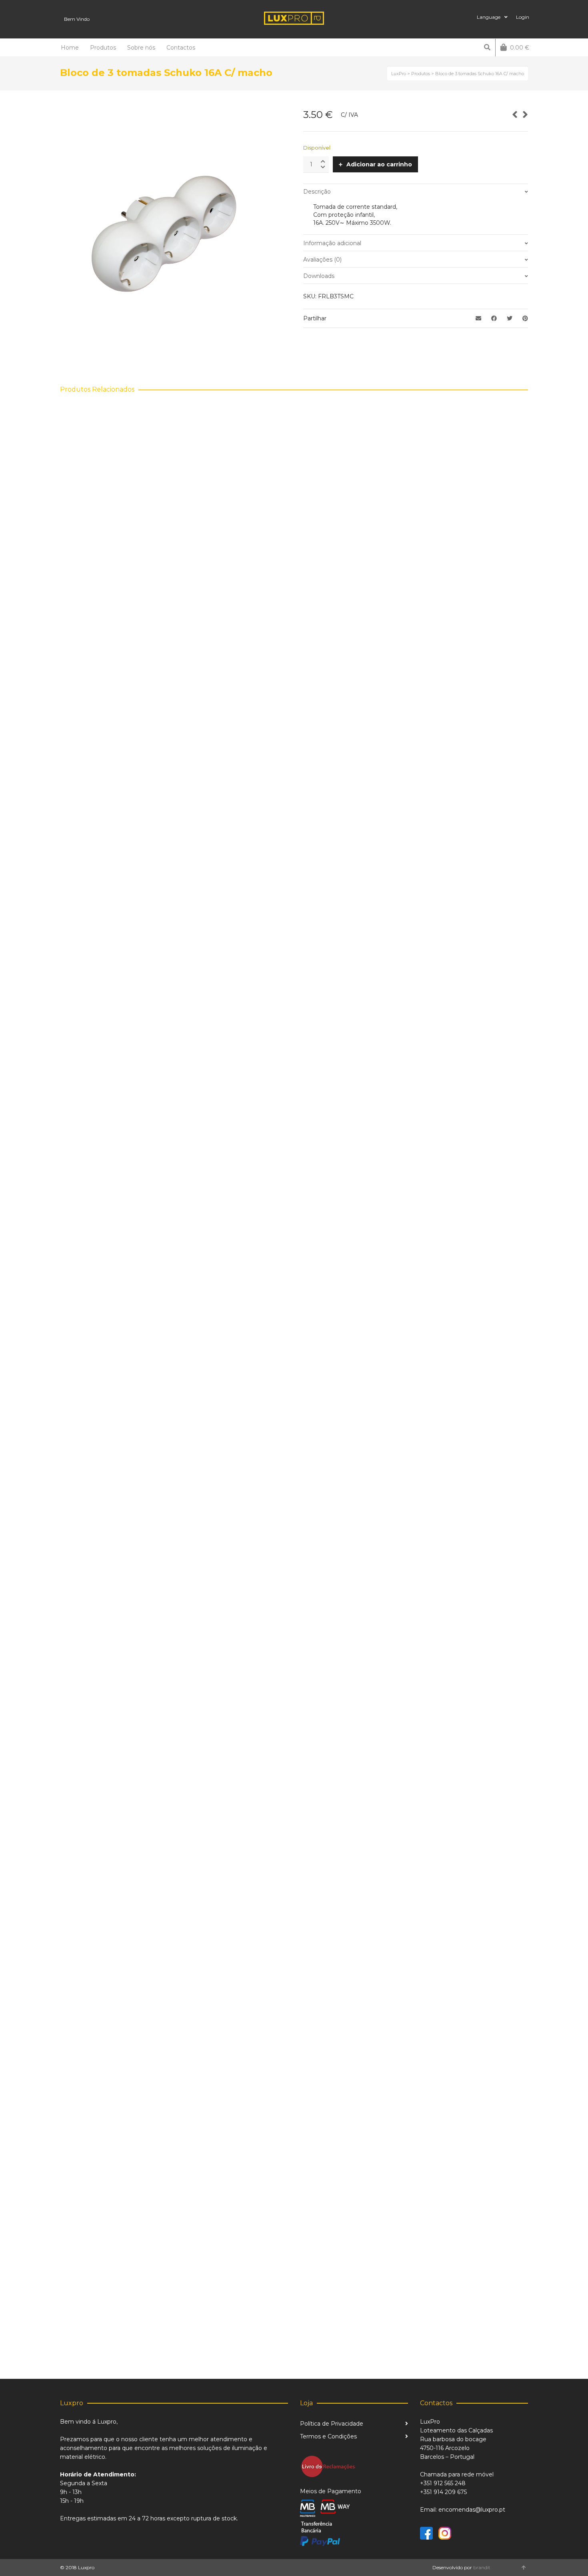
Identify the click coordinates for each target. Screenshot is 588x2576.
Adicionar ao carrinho (379, 164)
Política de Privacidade (332, 2424)
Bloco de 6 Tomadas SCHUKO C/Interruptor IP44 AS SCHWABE (162, 1361)
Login (523, 17)
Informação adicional (332, 243)
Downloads (319, 276)
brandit (482, 2567)
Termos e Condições (328, 2436)
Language (489, 17)
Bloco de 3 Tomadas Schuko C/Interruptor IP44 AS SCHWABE (160, 874)
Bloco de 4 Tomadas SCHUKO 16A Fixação (130, 1847)
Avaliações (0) (322, 260)
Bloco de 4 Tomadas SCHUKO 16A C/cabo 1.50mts (141, 2334)
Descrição (317, 192)
